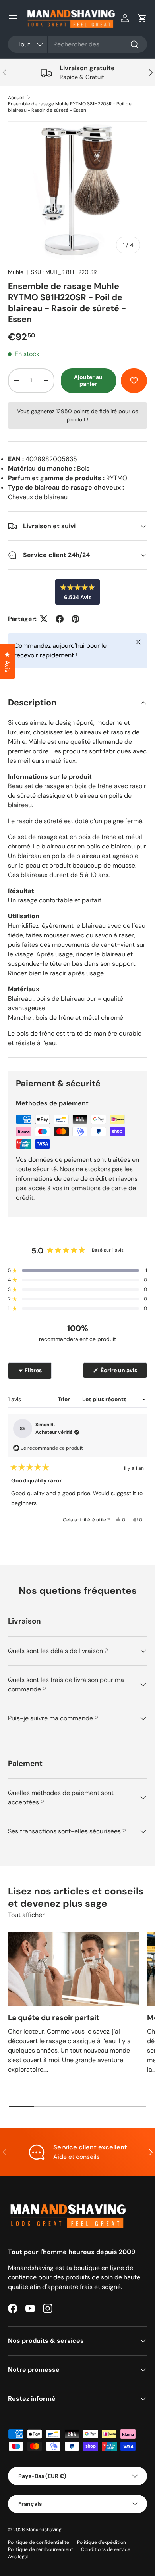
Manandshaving (44, 2530)
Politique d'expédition (102, 2542)
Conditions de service (106, 2549)
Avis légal (18, 2557)
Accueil (16, 98)
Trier (64, 1399)
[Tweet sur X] (44, 619)
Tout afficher (26, 1915)
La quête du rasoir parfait (54, 2018)
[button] (142, 18)
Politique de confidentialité (39, 2542)
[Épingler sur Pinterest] (76, 619)
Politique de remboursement (41, 2549)
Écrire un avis (120, 1372)
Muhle (16, 272)
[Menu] (13, 18)
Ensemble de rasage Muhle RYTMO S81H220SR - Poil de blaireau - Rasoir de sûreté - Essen (70, 107)
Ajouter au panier (88, 380)
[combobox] (77, 44)
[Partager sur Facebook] (60, 619)
